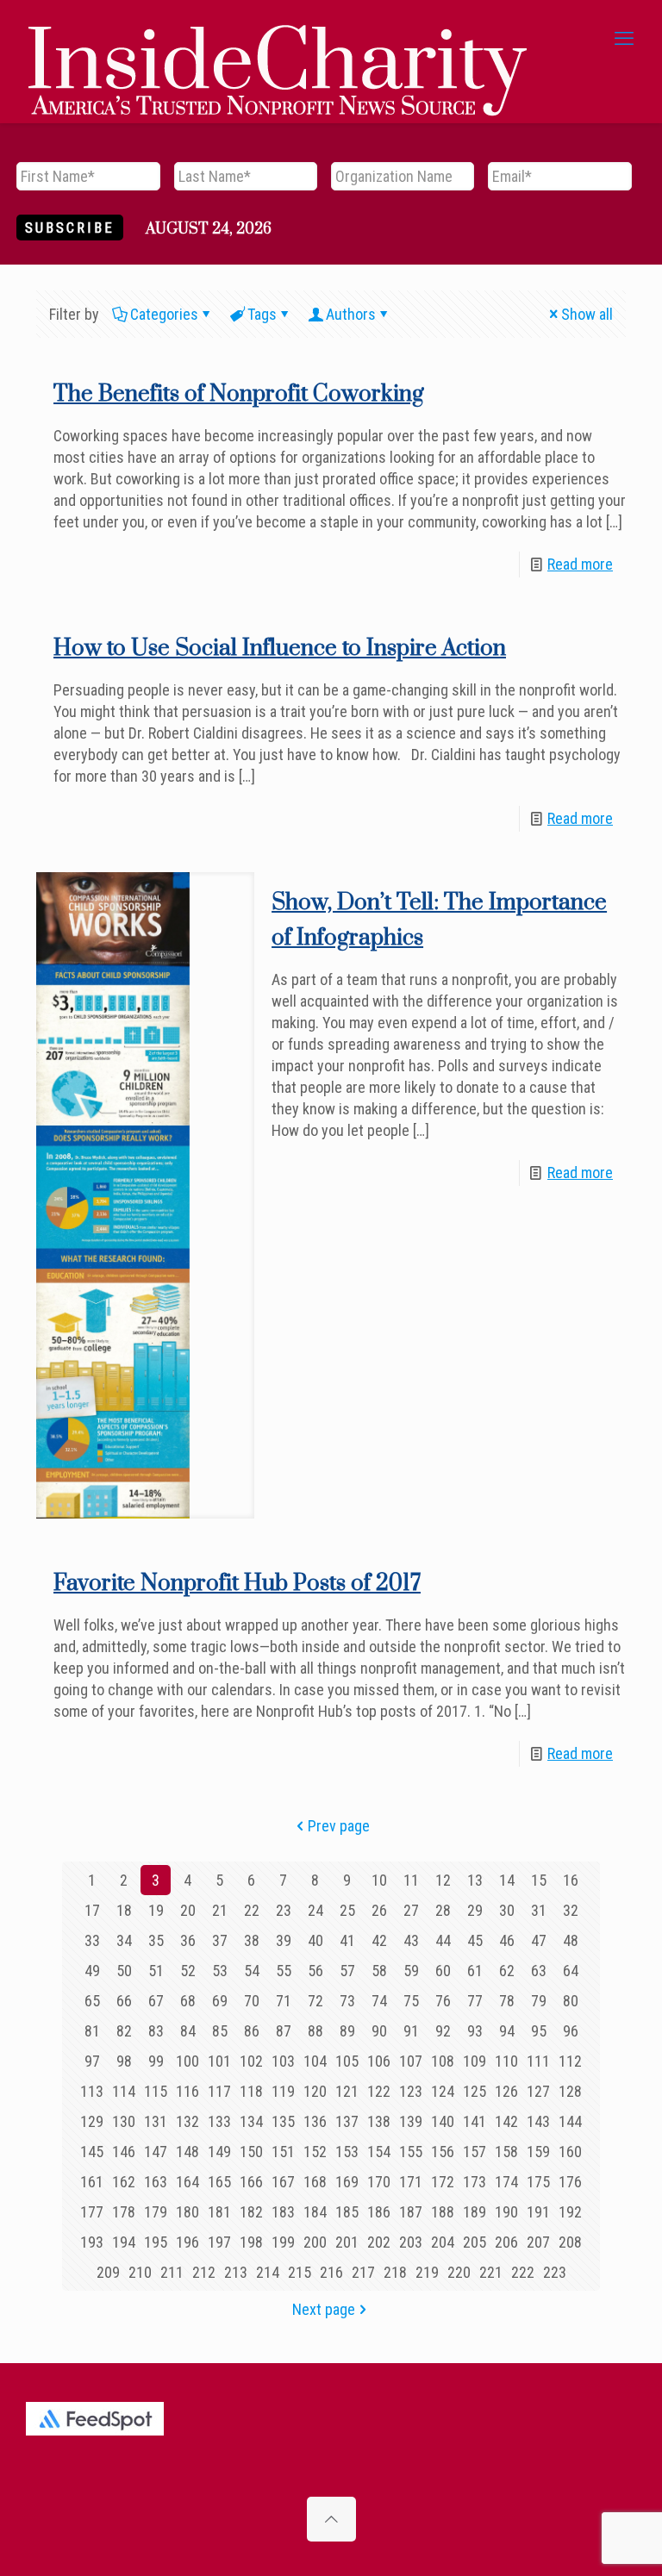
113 (92, 2091)
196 (187, 2242)
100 (187, 2061)
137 (347, 2121)
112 (570, 2061)
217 (363, 2272)
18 (124, 1910)
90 (379, 2031)
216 (331, 2272)
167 (283, 2182)
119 (283, 2091)
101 (219, 2061)
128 (570, 2091)
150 (251, 2152)
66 (124, 2001)
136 (315, 2121)
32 (571, 1910)
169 (347, 2182)
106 (379, 2061)
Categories (164, 314)
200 (315, 2242)
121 (347, 2091)
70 (252, 2001)
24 (315, 1910)
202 (379, 2242)
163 (156, 2182)
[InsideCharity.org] (278, 39)
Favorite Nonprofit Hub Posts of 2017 (237, 1584)
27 (411, 1910)
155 (411, 2152)
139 (411, 2121)
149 (219, 2152)
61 (475, 1971)
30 (507, 1910)
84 (188, 2031)
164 (187, 2182)
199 (283, 2242)
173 (475, 2182)
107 (411, 2061)
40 (315, 1940)
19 (156, 1910)
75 (411, 2001)
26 (379, 1910)
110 (506, 2061)
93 (475, 2031)
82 (124, 2031)
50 (124, 1971)
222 (523, 2272)
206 (506, 2242)
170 (379, 2182)
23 (284, 1910)
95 (539, 2031)
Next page (324, 2309)
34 (124, 1940)
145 (92, 2152)
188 (443, 2212)
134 (251, 2121)
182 (251, 2212)
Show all (587, 314)
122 (379, 2091)
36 (188, 1940)
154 (379, 2152)
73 (347, 2001)
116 (187, 2091)
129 (92, 2121)
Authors (351, 314)
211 (172, 2272)
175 (538, 2182)
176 (570, 2182)
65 (92, 2001)
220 (459, 2272)
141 (475, 2121)
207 (538, 2242)
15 (539, 1880)
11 (411, 1880)
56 (315, 1971)
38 (252, 1940)
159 (538, 2152)
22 (252, 1910)
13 (475, 1880)
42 (379, 1940)
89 (347, 2031)
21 (220, 1910)
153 (347, 2152)
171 (411, 2182)
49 (92, 1971)
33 (92, 1940)
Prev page (339, 1826)
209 (108, 2272)
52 (188, 1971)
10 (379, 1880)
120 (315, 2091)
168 (315, 2182)
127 (538, 2091)
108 (443, 2061)
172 (443, 2182)
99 (156, 2061)
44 (443, 1940)
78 (507, 2001)
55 (284, 1971)
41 (347, 1940)
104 (315, 2061)
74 (379, 2001)
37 (220, 1940)
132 (187, 2121)
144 (570, 2121)
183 (283, 2212)
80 (571, 2001)
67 (156, 2001)
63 (539, 1971)
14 (507, 1880)
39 (284, 1940)
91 (411, 2031)
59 (411, 1971)
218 (395, 2272)
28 (443, 1910)
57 (347, 1971)
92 (443, 2031)
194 (124, 2242)
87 (284, 2031)
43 (411, 1940)
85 (220, 2031)
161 (92, 2182)
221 (491, 2272)
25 (347, 1910)
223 (555, 2272)
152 (315, 2152)
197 (219, 2242)
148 (187, 2152)
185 (347, 2212)
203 (411, 2242)
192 (570, 2212)
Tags (262, 314)
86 (252, 2031)
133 (219, 2121)
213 (236, 2272)
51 (156, 1971)
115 (156, 2091)
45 (475, 1940)
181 (219, 2212)
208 (570, 2242)
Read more (580, 564)
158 (506, 2152)
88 (315, 2031)
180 (187, 2212)
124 (443, 2091)
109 (475, 2061)
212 (204, 2272)
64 (571, 1971)
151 (283, 2152)
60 (443, 1971)
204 (443, 2242)
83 (156, 2031)
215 (300, 2272)
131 (156, 2121)
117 (219, 2091)
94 (507, 2031)
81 (92, 2031)
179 (156, 2212)
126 (506, 2091)
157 (475, 2152)
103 (283, 2061)
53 (220, 1971)
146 (124, 2152)
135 (283, 2121)
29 (475, 1910)
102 (251, 2061)
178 (124, 2212)
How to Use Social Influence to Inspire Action (280, 649)
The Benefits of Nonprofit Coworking (239, 394)
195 (156, 2242)
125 (475, 2091)
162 (124, 2182)
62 (507, 1971)
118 (251, 2091)
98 (124, 2061)
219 (427, 2272)
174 (506, 2182)
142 (506, 2121)
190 (506, 2212)
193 (92, 2242)
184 (315, 2212)
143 (538, 2121)
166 (251, 2182)
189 (475, 2212)
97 (92, 2061)
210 (140, 2272)
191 (538, 2212)
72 (315, 2001)
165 (219, 2182)
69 (220, 2001)
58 (379, 1971)
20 (188, 1910)
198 (251, 2242)
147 (156, 2152)
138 (379, 2121)
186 (379, 2212)
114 (124, 2091)
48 (571, 1940)
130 (124, 2121)
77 (475, 2001)
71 (284, 2001)
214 (268, 2272)
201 (347, 2242)
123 (411, 2091)
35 (156, 1940)
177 (92, 2212)
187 (411, 2212)
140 (443, 2121)
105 (347, 2061)
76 (443, 2001)
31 (539, 1910)
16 (571, 1880)
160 (570, 2152)
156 (443, 2152)
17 (92, 1910)
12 (443, 1880)
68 (188, 2001)
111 (538, 2061)
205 (475, 2242)
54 (252, 1971)
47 (539, 1940)
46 (507, 1940)
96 (571, 2031)
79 (539, 2001)
